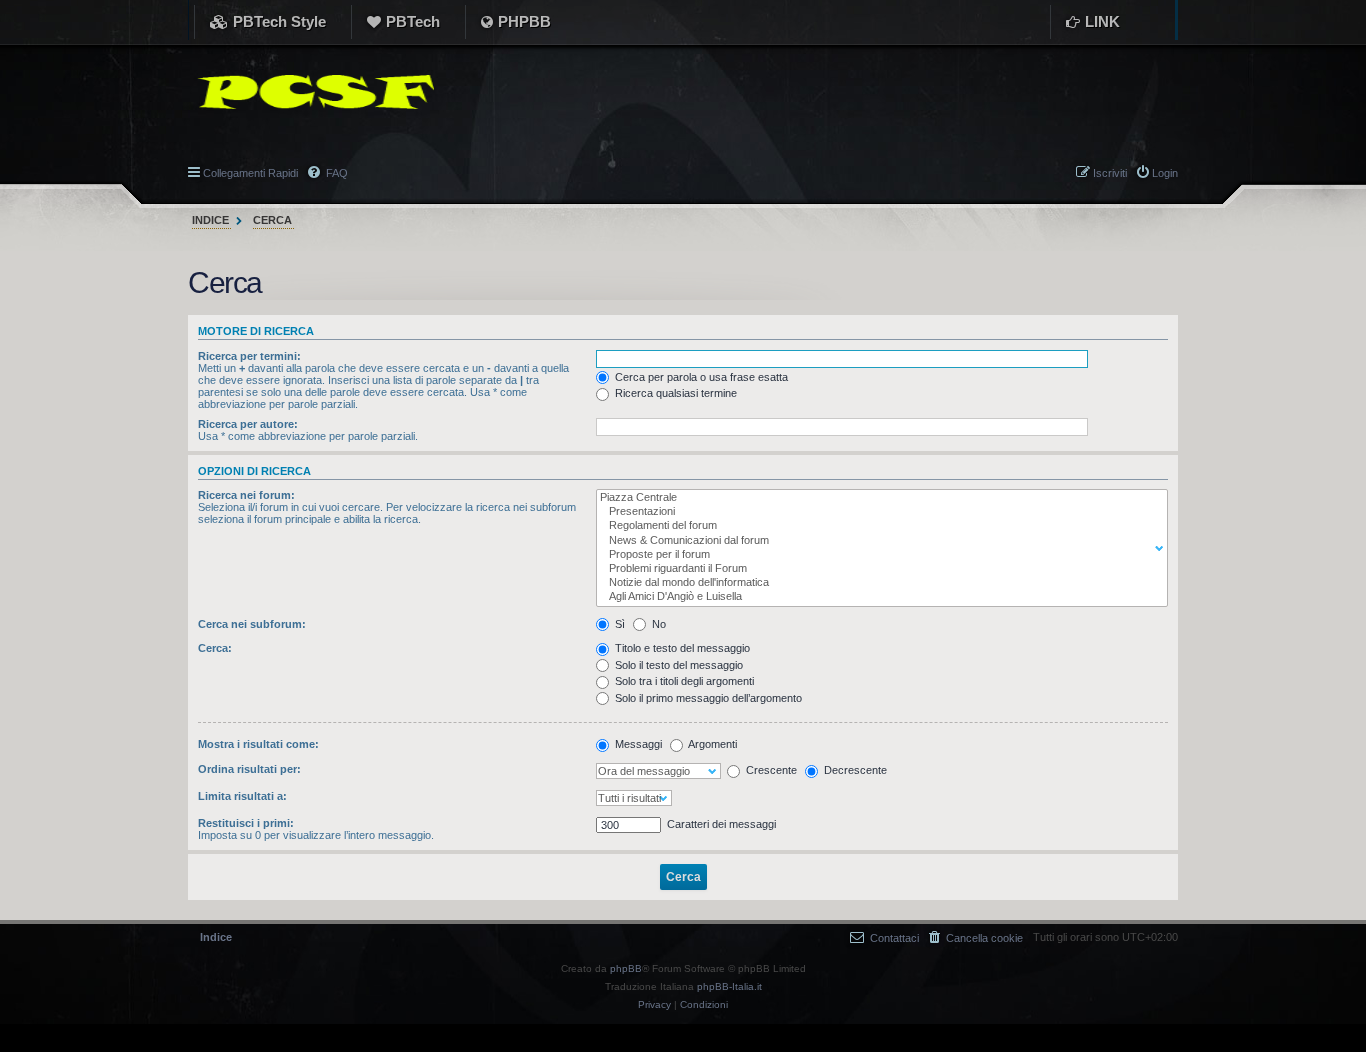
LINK (1102, 21)
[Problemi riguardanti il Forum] (877, 569)
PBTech (413, 21)
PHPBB (524, 21)
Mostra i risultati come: (258, 744)
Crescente (770, 770)
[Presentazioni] (877, 512)
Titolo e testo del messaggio (681, 648)
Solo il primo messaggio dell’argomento (707, 698)
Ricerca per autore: (248, 424)
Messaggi (637, 744)
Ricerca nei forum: (246, 495)
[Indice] (311, 92)
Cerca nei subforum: (252, 624)
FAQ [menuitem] (335, 173)
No (657, 624)
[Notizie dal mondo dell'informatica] (877, 583)
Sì (618, 624)
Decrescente (854, 770)
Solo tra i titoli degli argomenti (683, 681)
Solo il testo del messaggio (677, 665)
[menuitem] (976, 937)
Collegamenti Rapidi (250, 173)
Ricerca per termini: (249, 356)
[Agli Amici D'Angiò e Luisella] (877, 597)
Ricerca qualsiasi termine (674, 393)
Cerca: (215, 648)
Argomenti (711, 744)
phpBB (626, 968)
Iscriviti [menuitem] (1110, 173)
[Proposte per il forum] (877, 555)
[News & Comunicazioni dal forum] (877, 541)
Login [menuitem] (1165, 173)
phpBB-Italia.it (729, 986)
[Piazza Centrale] (877, 498)
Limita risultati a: (242, 796)
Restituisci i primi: (246, 823)
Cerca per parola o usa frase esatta (700, 377)
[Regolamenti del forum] (877, 526)
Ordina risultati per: (249, 769)
